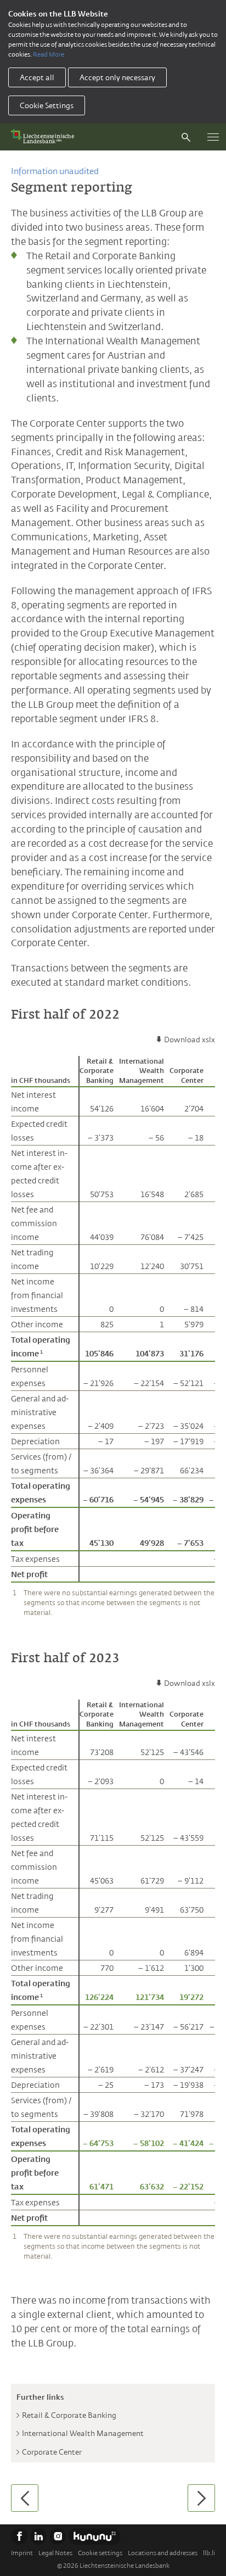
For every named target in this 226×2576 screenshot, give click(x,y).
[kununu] (95, 2536)
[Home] (45, 137)
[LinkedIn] (38, 2536)
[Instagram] (58, 2536)
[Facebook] (19, 2536)
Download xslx (190, 1040)
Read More (49, 54)
